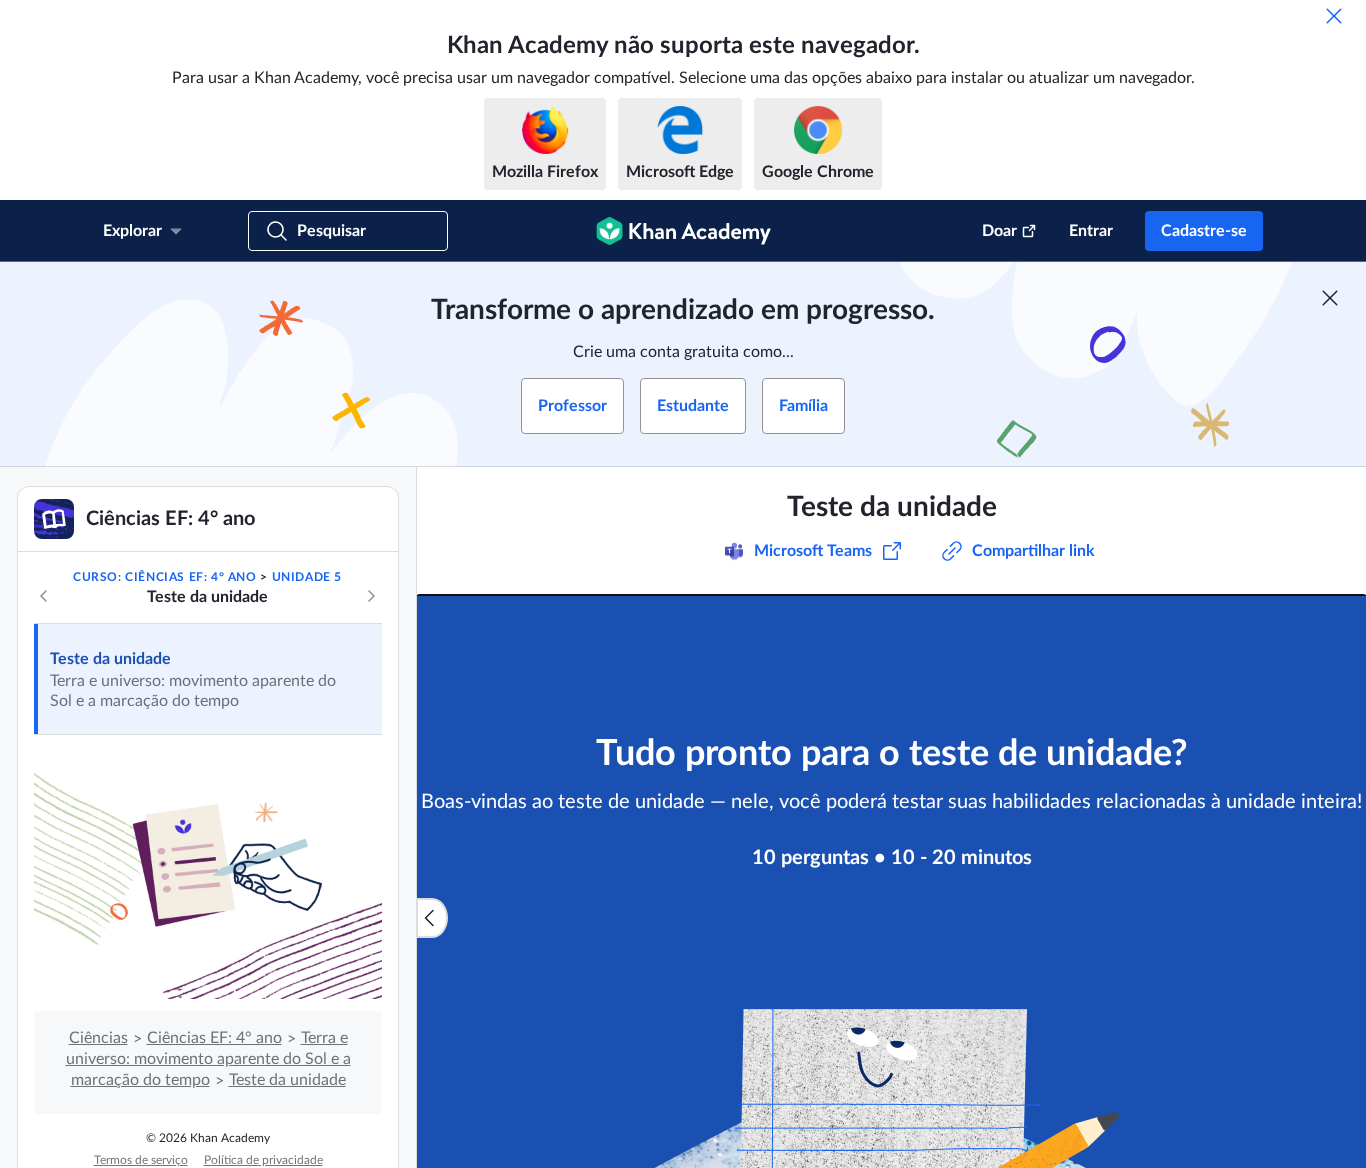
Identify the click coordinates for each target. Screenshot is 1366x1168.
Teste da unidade (110, 659)
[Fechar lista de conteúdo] (432, 918)
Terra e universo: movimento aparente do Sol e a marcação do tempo (208, 1059)
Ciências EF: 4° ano (214, 1038)
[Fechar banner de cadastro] (1330, 298)
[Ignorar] (1334, 16)
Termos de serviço (141, 1160)
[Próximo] (371, 596)
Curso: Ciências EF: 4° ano (165, 577)
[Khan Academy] (683, 231)
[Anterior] (44, 596)
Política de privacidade (263, 1160)
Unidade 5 (307, 577)
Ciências (98, 1038)
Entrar (1091, 231)
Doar (999, 231)
